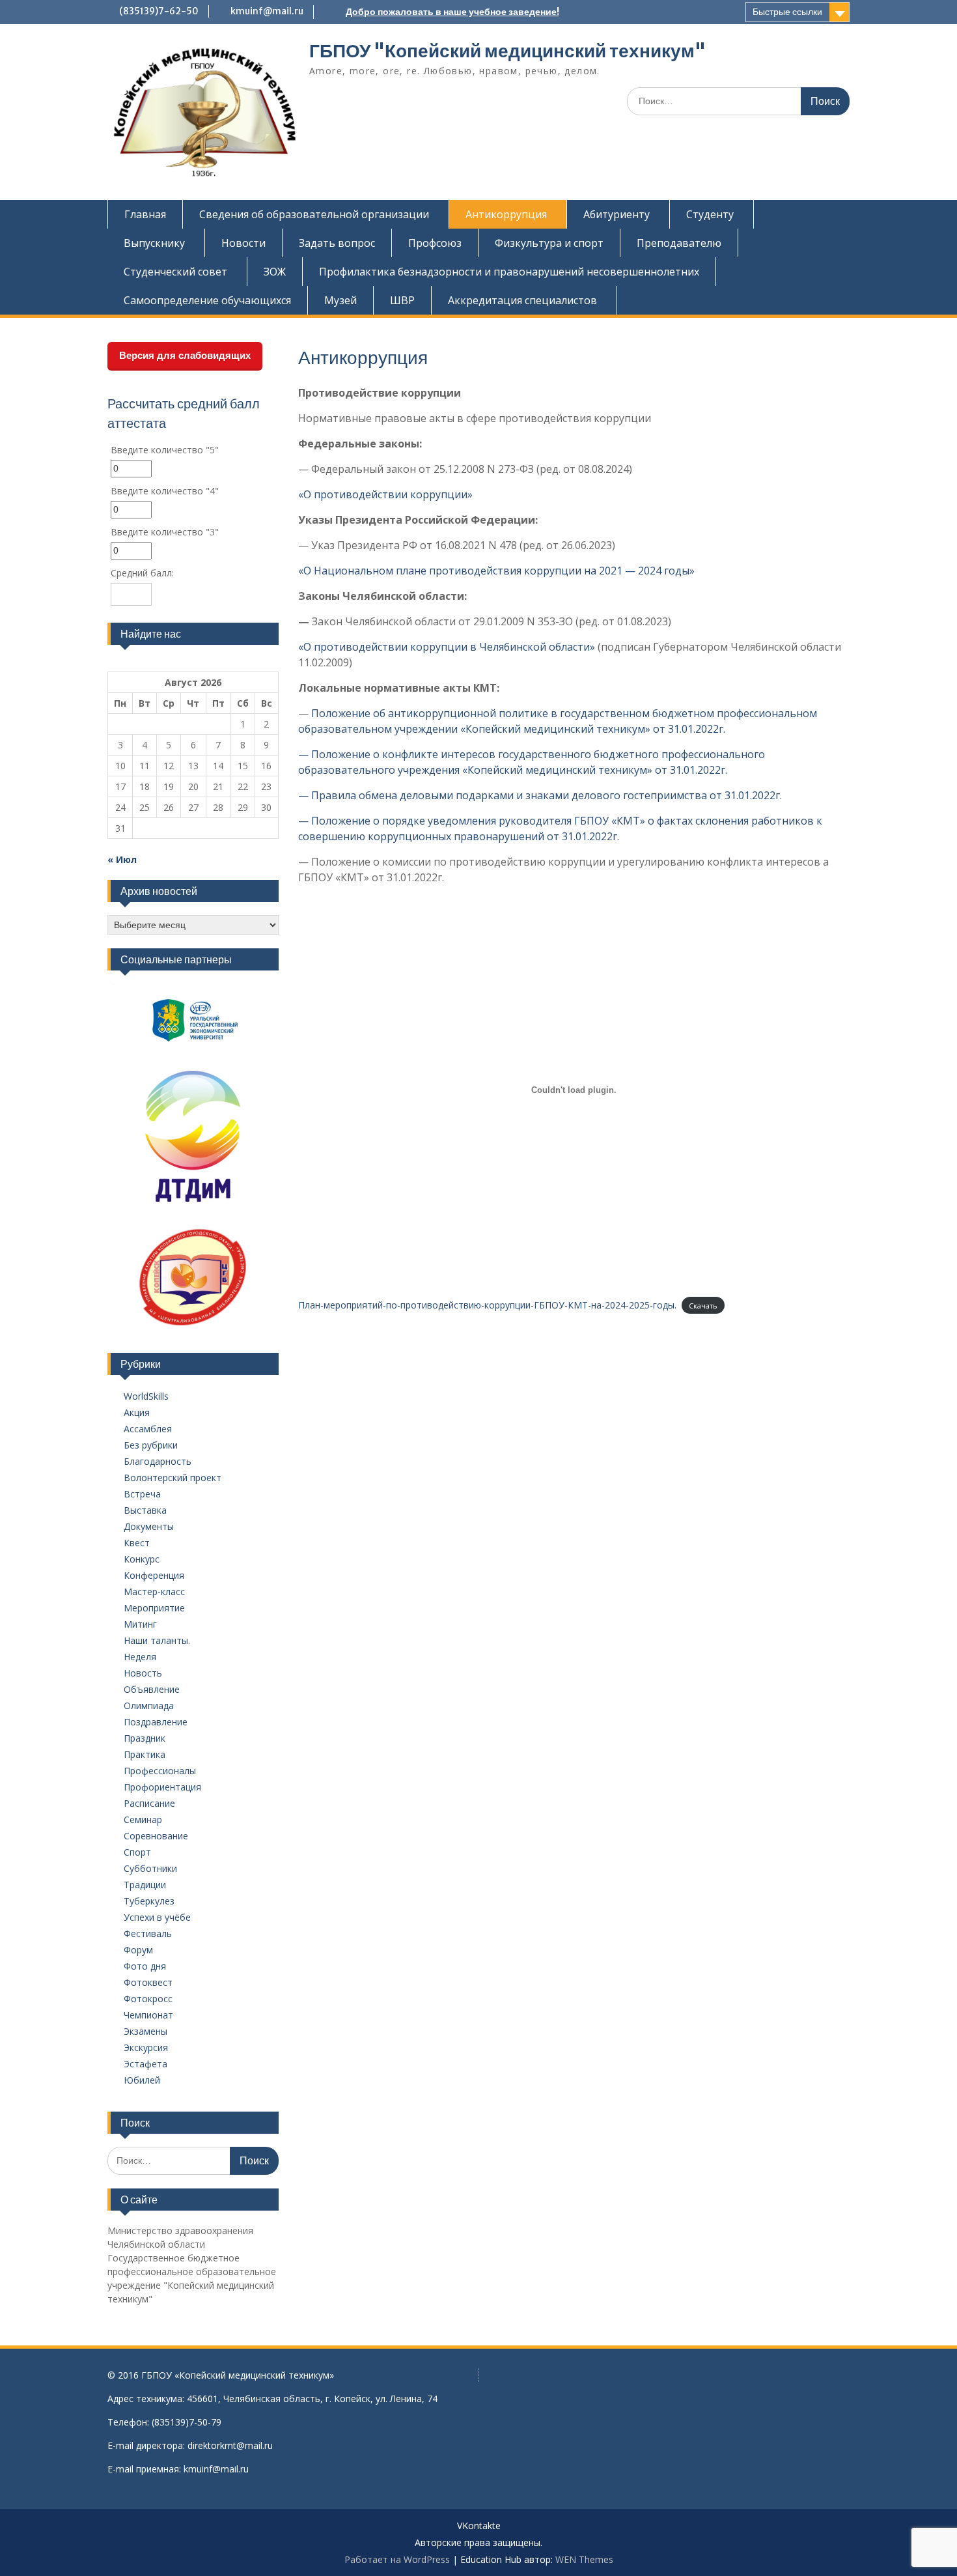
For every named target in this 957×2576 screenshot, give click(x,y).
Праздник (145, 1738)
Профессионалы (160, 1771)
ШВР (402, 300)
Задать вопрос (337, 243)
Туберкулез (149, 1901)
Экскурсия (146, 2047)
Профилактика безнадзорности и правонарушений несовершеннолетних (509, 272)
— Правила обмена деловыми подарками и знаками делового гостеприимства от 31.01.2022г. (540, 795)
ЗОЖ (275, 272)
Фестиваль (148, 1933)
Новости (243, 243)
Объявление (152, 1689)
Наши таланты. (157, 1640)
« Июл (122, 859)
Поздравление (156, 1722)
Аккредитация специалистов (522, 300)
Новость (143, 1673)
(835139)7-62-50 (159, 11)
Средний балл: (142, 573)
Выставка (145, 1510)
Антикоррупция (506, 214)
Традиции (145, 1885)
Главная (145, 214)
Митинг (140, 1624)
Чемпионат (148, 2015)
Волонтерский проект (173, 1478)
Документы (149, 1526)
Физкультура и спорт (549, 243)
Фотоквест (148, 1982)
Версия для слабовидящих (185, 355)
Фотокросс (148, 1999)
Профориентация (162, 1787)
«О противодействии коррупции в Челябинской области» (447, 647)
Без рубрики (151, 1445)
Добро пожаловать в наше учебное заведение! (452, 12)
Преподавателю (679, 243)
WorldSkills (146, 1396)
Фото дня (145, 1966)
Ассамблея (148, 1429)
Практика (145, 1754)
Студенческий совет (175, 272)
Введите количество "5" (165, 450)
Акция (137, 1412)
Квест (137, 1543)
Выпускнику (154, 243)
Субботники (150, 1868)
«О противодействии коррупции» (385, 494)
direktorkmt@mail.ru (230, 2445)
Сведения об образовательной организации (314, 214)
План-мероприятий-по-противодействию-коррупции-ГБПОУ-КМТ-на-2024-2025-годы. (487, 1305)
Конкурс (142, 1559)
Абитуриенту (617, 214)
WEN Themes (584, 2559)
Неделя (140, 1657)
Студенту (710, 214)
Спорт (137, 1852)
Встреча (142, 1494)
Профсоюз (435, 243)
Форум (138, 1950)
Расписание (149, 1803)
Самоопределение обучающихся (207, 300)
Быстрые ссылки (787, 12)
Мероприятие (154, 1608)
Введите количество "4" (165, 491)
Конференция (154, 1575)
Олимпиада (149, 1706)
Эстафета (146, 2064)
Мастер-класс (154, 1592)
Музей (340, 300)
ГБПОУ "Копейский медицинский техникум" (507, 51)
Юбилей (142, 2080)
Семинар (143, 1819)
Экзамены (146, 2031)
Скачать (703, 1306)
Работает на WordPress (397, 2559)
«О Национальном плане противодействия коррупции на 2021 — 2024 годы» (496, 571)
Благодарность (158, 1461)
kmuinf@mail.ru (267, 11)
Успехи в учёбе (157, 1917)
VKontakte (479, 2526)
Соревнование (156, 1836)
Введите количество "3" (165, 532)
